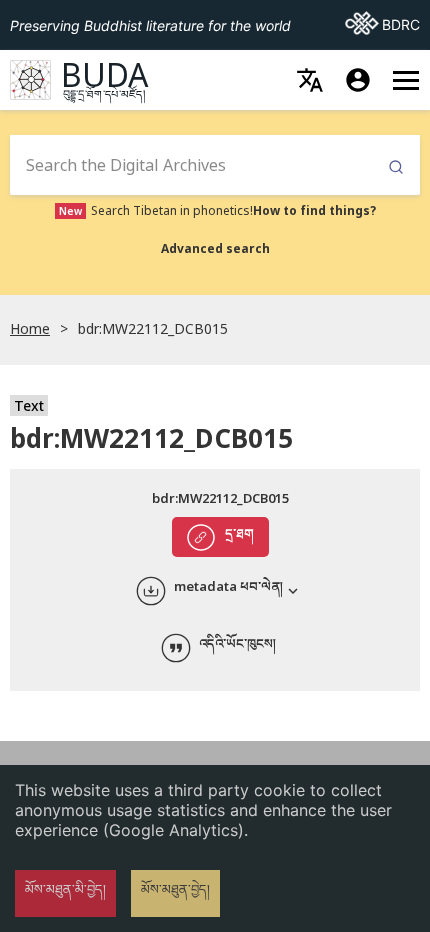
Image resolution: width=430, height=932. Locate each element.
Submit (396, 167)
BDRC (382, 24)
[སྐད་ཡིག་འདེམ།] (310, 80)
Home (30, 328)
